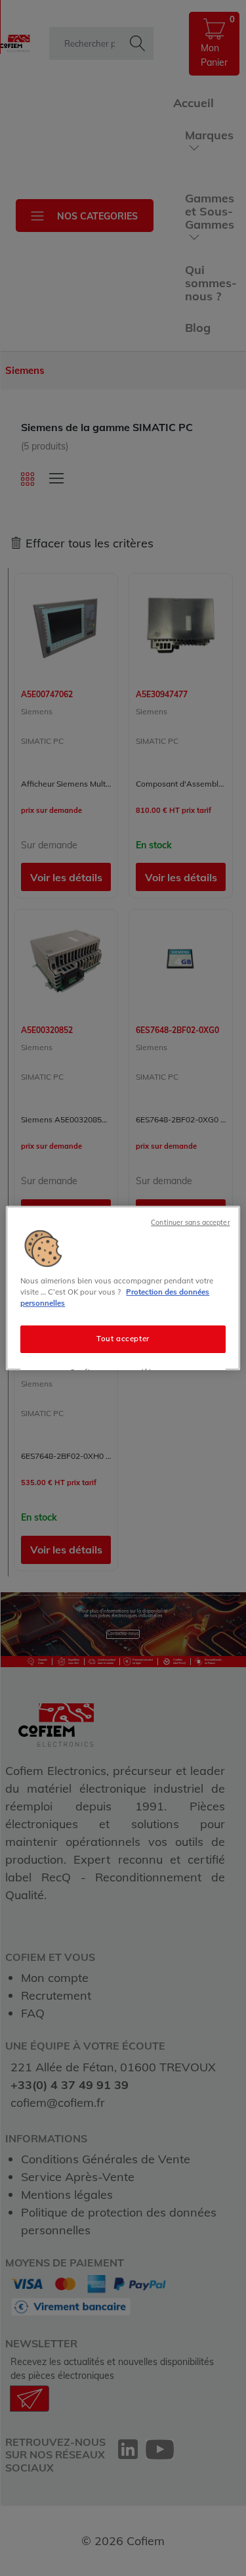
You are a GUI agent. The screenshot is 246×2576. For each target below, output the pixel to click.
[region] (123, 1288)
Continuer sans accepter (190, 1222)
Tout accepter (123, 1339)
